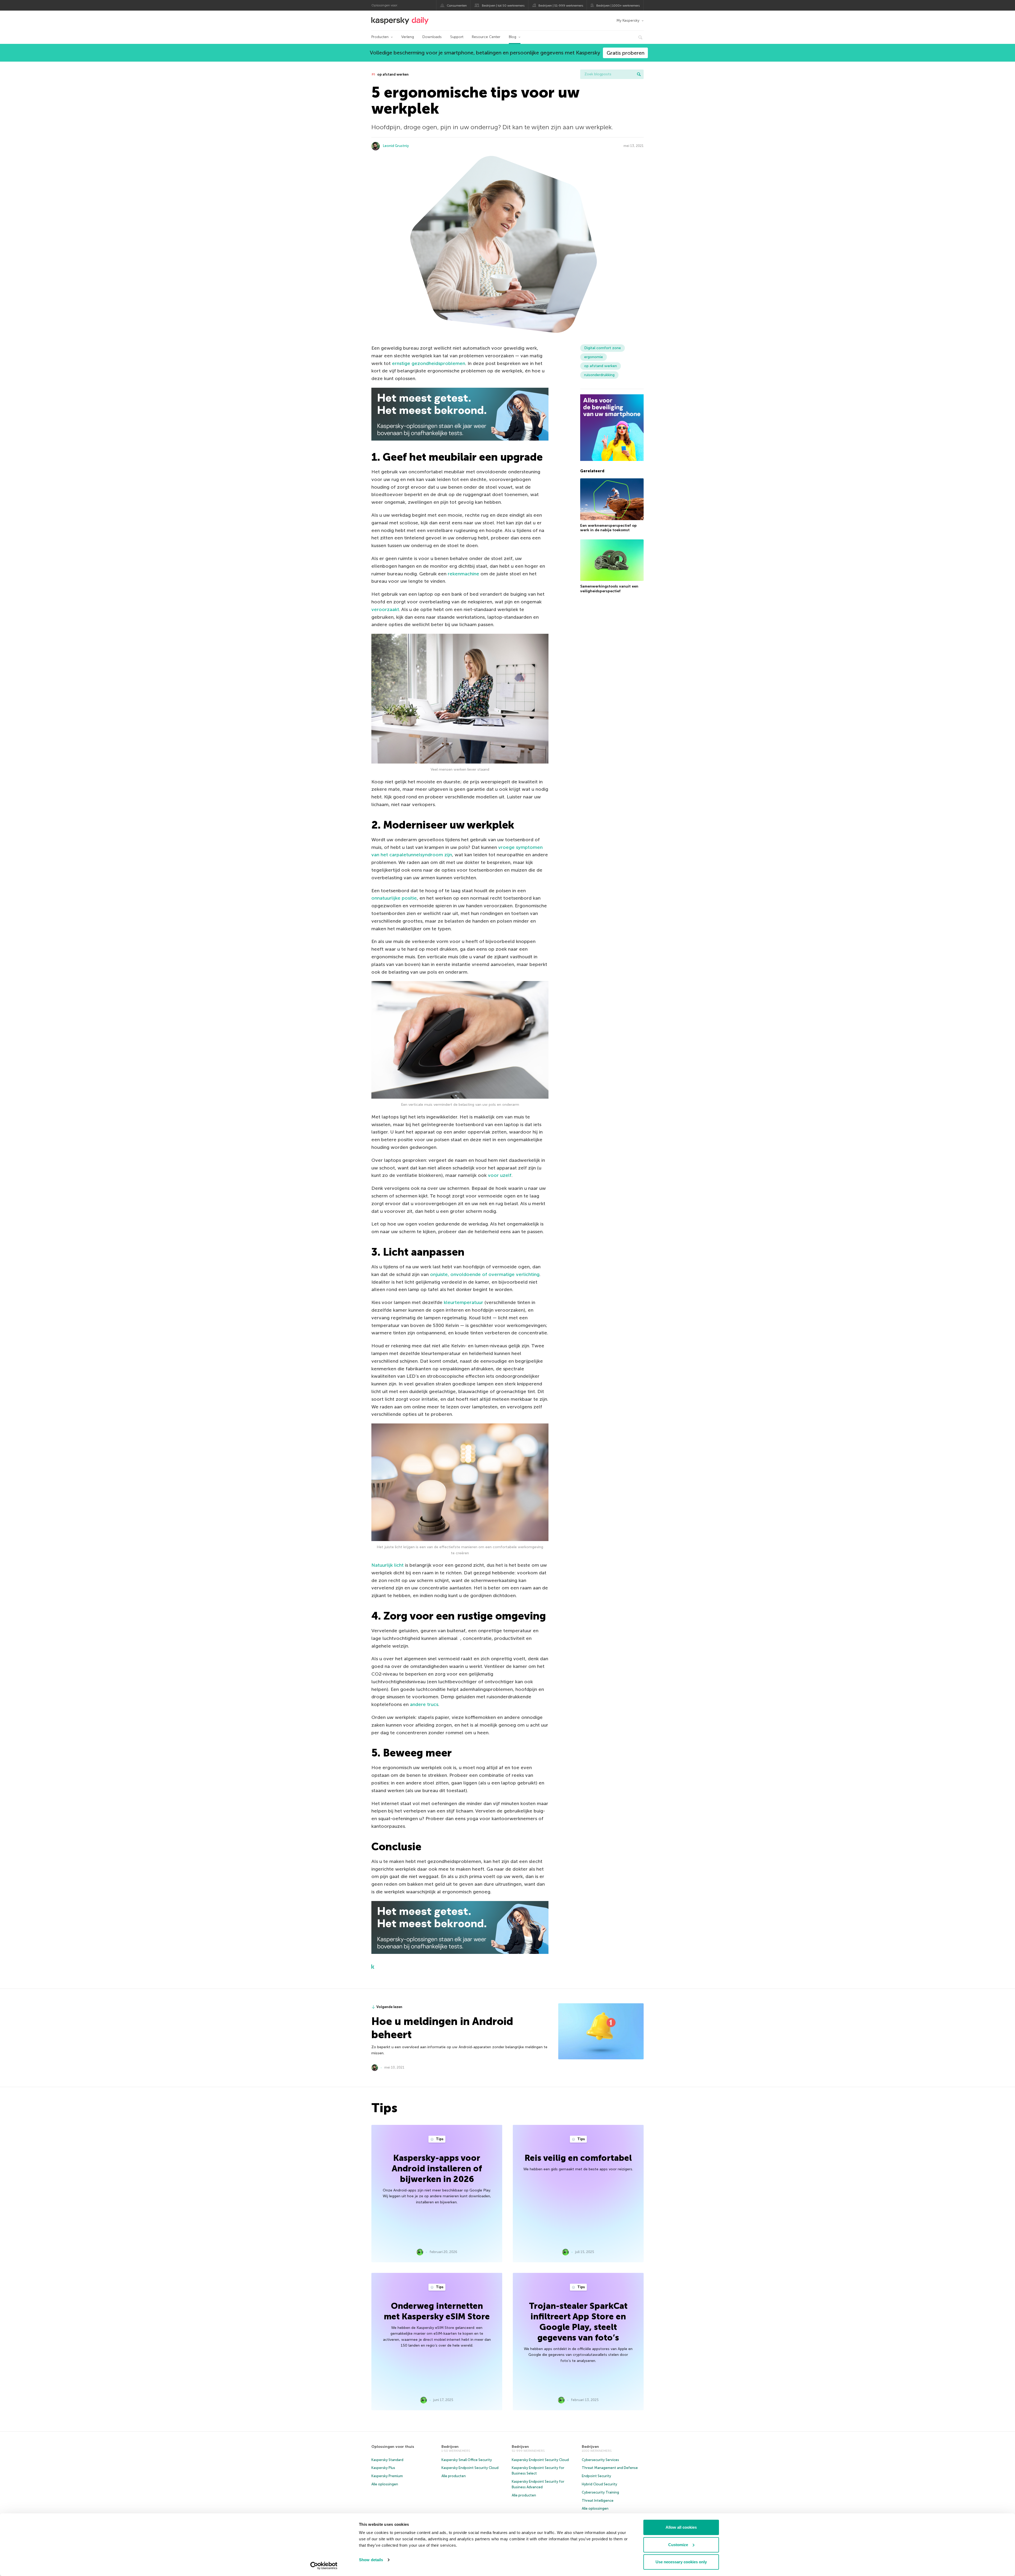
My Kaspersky (628, 20)
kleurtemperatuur (463, 1302)
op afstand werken (393, 74)
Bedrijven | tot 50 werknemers (503, 6)
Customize (678, 2545)
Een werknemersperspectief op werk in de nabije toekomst (608, 528)
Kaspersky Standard (387, 2460)
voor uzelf (500, 1175)
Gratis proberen (626, 53)
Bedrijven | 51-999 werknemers (561, 6)
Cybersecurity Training (600, 2492)
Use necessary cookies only (681, 2562)
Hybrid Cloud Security (599, 2484)
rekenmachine (463, 574)
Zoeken (639, 74)
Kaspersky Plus (383, 2468)
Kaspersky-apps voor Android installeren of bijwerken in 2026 (437, 2168)
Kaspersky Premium (387, 2476)
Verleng (408, 37)
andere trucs (424, 1704)
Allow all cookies (681, 2527)
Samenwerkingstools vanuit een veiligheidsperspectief (609, 589)
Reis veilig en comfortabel (578, 2158)
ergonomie (594, 357)
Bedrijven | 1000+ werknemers (618, 6)
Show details (371, 2560)
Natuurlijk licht (387, 1565)
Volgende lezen (389, 2007)
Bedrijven (450, 2447)
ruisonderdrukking (599, 375)
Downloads (432, 37)
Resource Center (486, 37)
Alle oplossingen (385, 2484)
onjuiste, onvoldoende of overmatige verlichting (485, 1274)
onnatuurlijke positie (394, 898)
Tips (439, 2139)
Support (457, 37)
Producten (380, 37)
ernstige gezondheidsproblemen (429, 363)
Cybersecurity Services (600, 2460)
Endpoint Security (596, 2476)
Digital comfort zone (603, 348)
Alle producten (454, 2476)
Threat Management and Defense (610, 2468)
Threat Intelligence (598, 2501)
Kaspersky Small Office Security (467, 2460)
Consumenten (457, 6)
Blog (513, 37)
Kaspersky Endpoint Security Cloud (470, 2468)
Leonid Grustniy (396, 146)
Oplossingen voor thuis (393, 2447)
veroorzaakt (385, 609)
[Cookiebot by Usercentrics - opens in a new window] (324, 2566)
